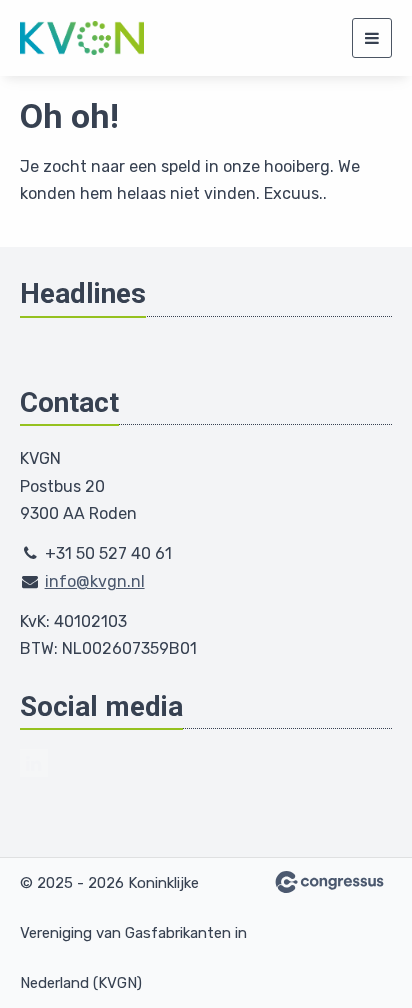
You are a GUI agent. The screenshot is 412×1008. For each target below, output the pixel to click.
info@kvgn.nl (95, 581)
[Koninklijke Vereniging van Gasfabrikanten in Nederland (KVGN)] (82, 38)
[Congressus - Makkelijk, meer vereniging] (329, 882)
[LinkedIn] (34, 763)
